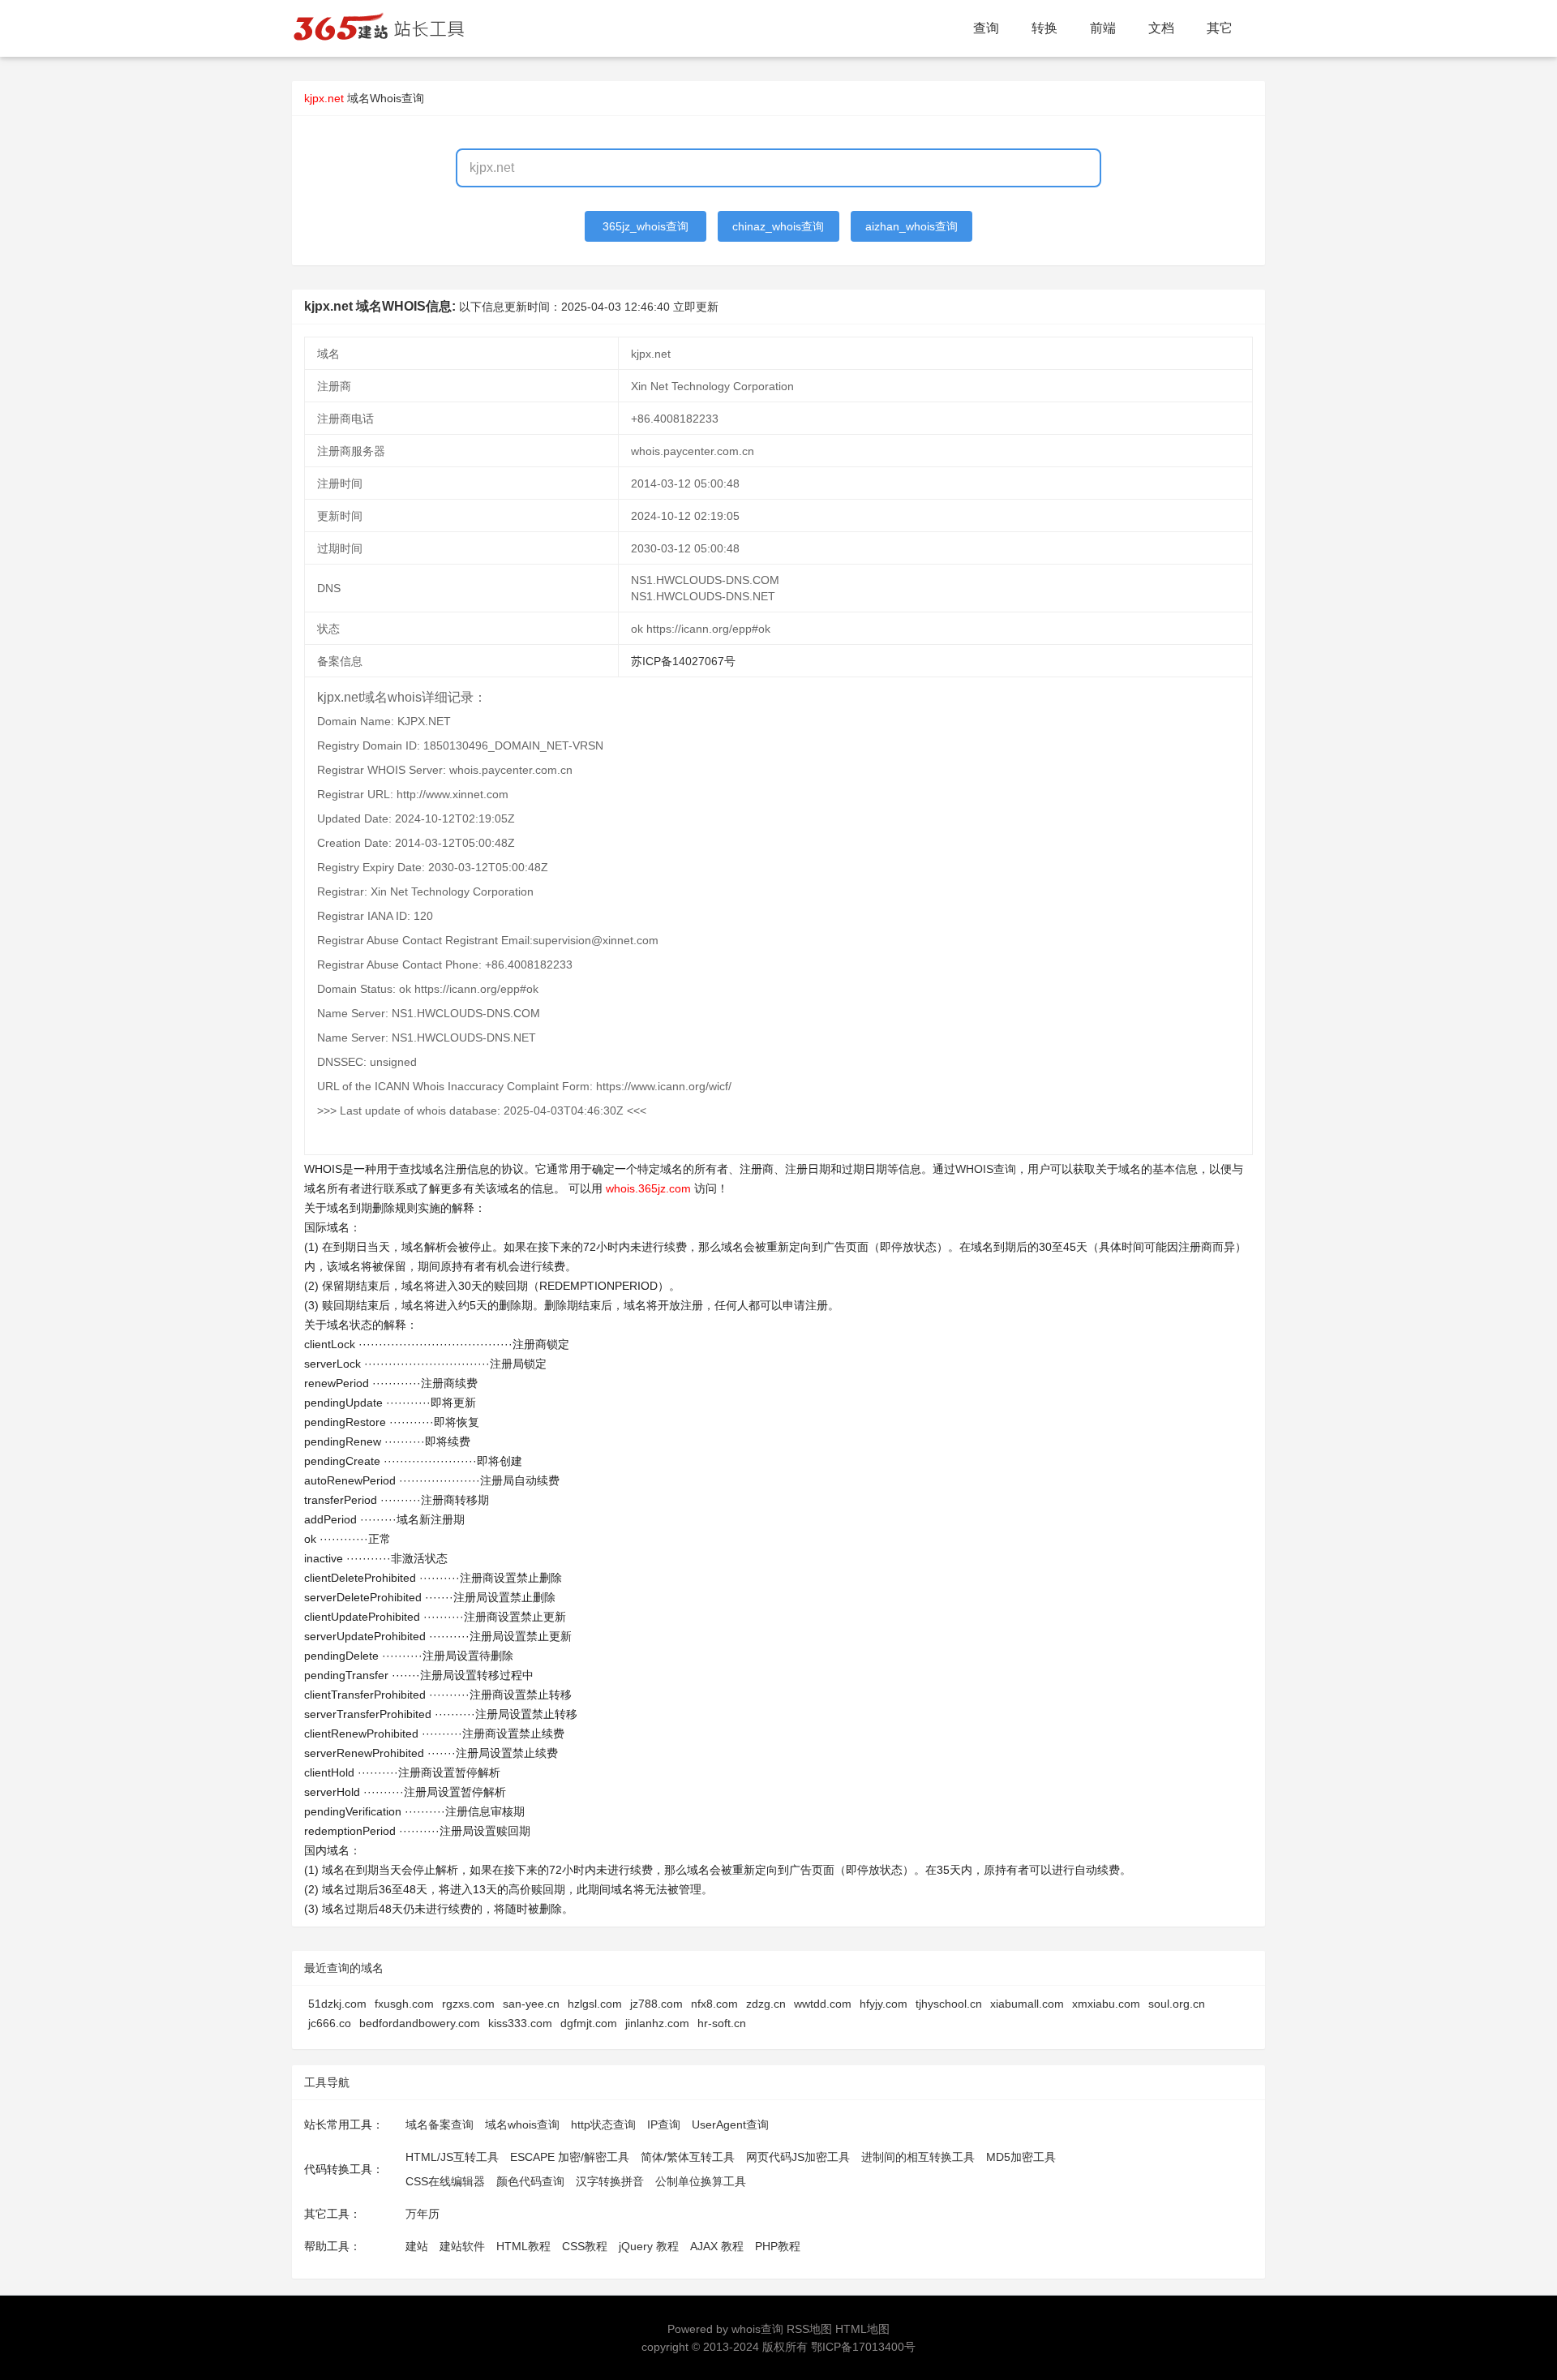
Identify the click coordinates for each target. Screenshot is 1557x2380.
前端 (1103, 28)
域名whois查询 (522, 2124)
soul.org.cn (1177, 2004)
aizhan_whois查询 (911, 226)
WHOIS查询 (986, 1169)
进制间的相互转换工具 (918, 2157)
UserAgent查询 (730, 2124)
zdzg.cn (766, 2004)
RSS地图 (809, 2329)
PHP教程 (778, 2246)
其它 (1220, 28)
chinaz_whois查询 (778, 226)
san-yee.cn (531, 2004)
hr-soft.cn (722, 2023)
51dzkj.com (337, 2004)
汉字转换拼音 (610, 2181)
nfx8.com (714, 2004)
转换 (1044, 28)
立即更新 (696, 307)
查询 (986, 28)
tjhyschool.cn (949, 2004)
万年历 (422, 2214)
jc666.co (330, 2023)
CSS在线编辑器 (445, 2181)
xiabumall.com (1027, 2004)
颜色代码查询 (530, 2181)
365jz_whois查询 (646, 226)
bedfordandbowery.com (420, 2023)
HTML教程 (523, 2246)
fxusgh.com (404, 2004)
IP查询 (664, 2124)
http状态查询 (603, 2124)
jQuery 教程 (649, 2246)
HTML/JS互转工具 (452, 2157)
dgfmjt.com (589, 2023)
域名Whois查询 (386, 98)
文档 (1161, 28)
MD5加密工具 (1021, 2157)
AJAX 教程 (717, 2246)
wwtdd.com (823, 2004)
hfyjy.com (884, 2004)
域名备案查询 (440, 2124)
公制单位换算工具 (701, 2181)
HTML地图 (862, 2329)
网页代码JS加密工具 (798, 2157)
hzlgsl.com (595, 2004)
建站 (417, 2246)
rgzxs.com (468, 2004)
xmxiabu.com (1106, 2004)
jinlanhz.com (657, 2023)
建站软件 (462, 2246)
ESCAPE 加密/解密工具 (570, 2157)
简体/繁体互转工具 (688, 2157)
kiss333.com (520, 2023)
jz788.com (656, 2004)
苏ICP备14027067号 (683, 661)
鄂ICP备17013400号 (863, 2347)
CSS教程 (585, 2246)
